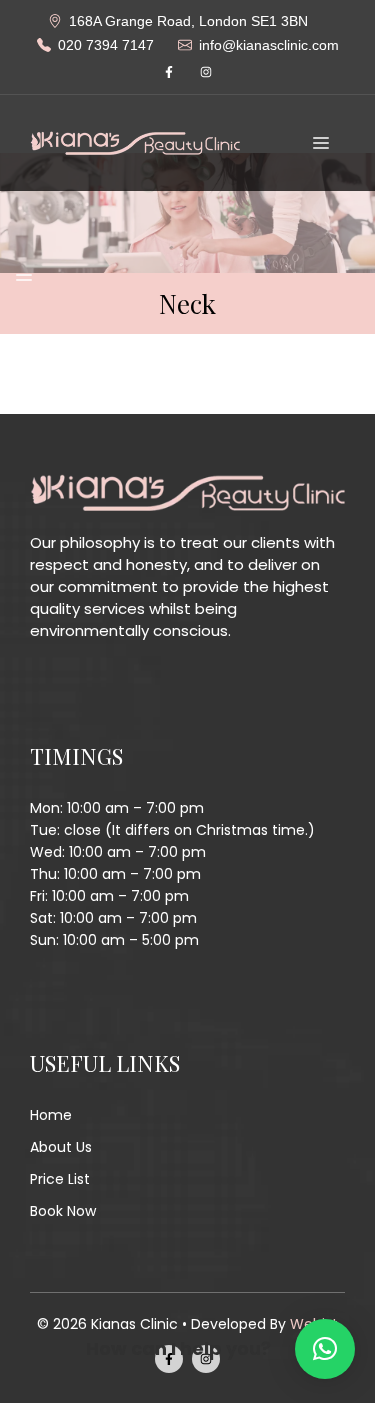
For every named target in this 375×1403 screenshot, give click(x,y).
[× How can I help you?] (325, 1349)
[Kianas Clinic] (135, 142)
